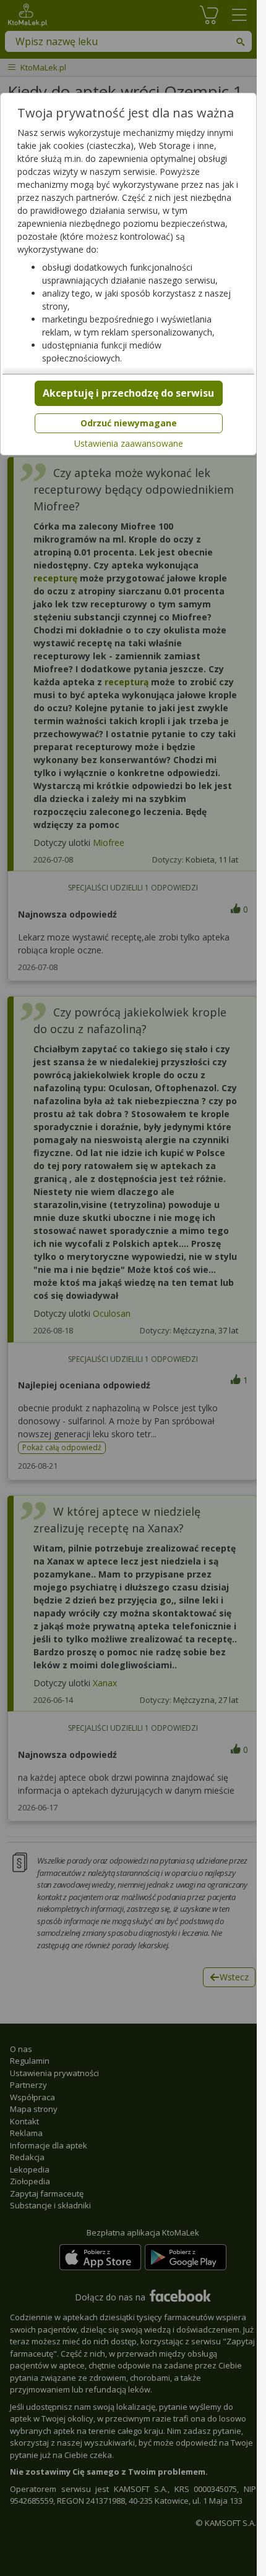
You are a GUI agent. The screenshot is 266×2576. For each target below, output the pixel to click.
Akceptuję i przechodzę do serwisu (128, 393)
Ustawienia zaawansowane (129, 444)
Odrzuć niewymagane (129, 423)
